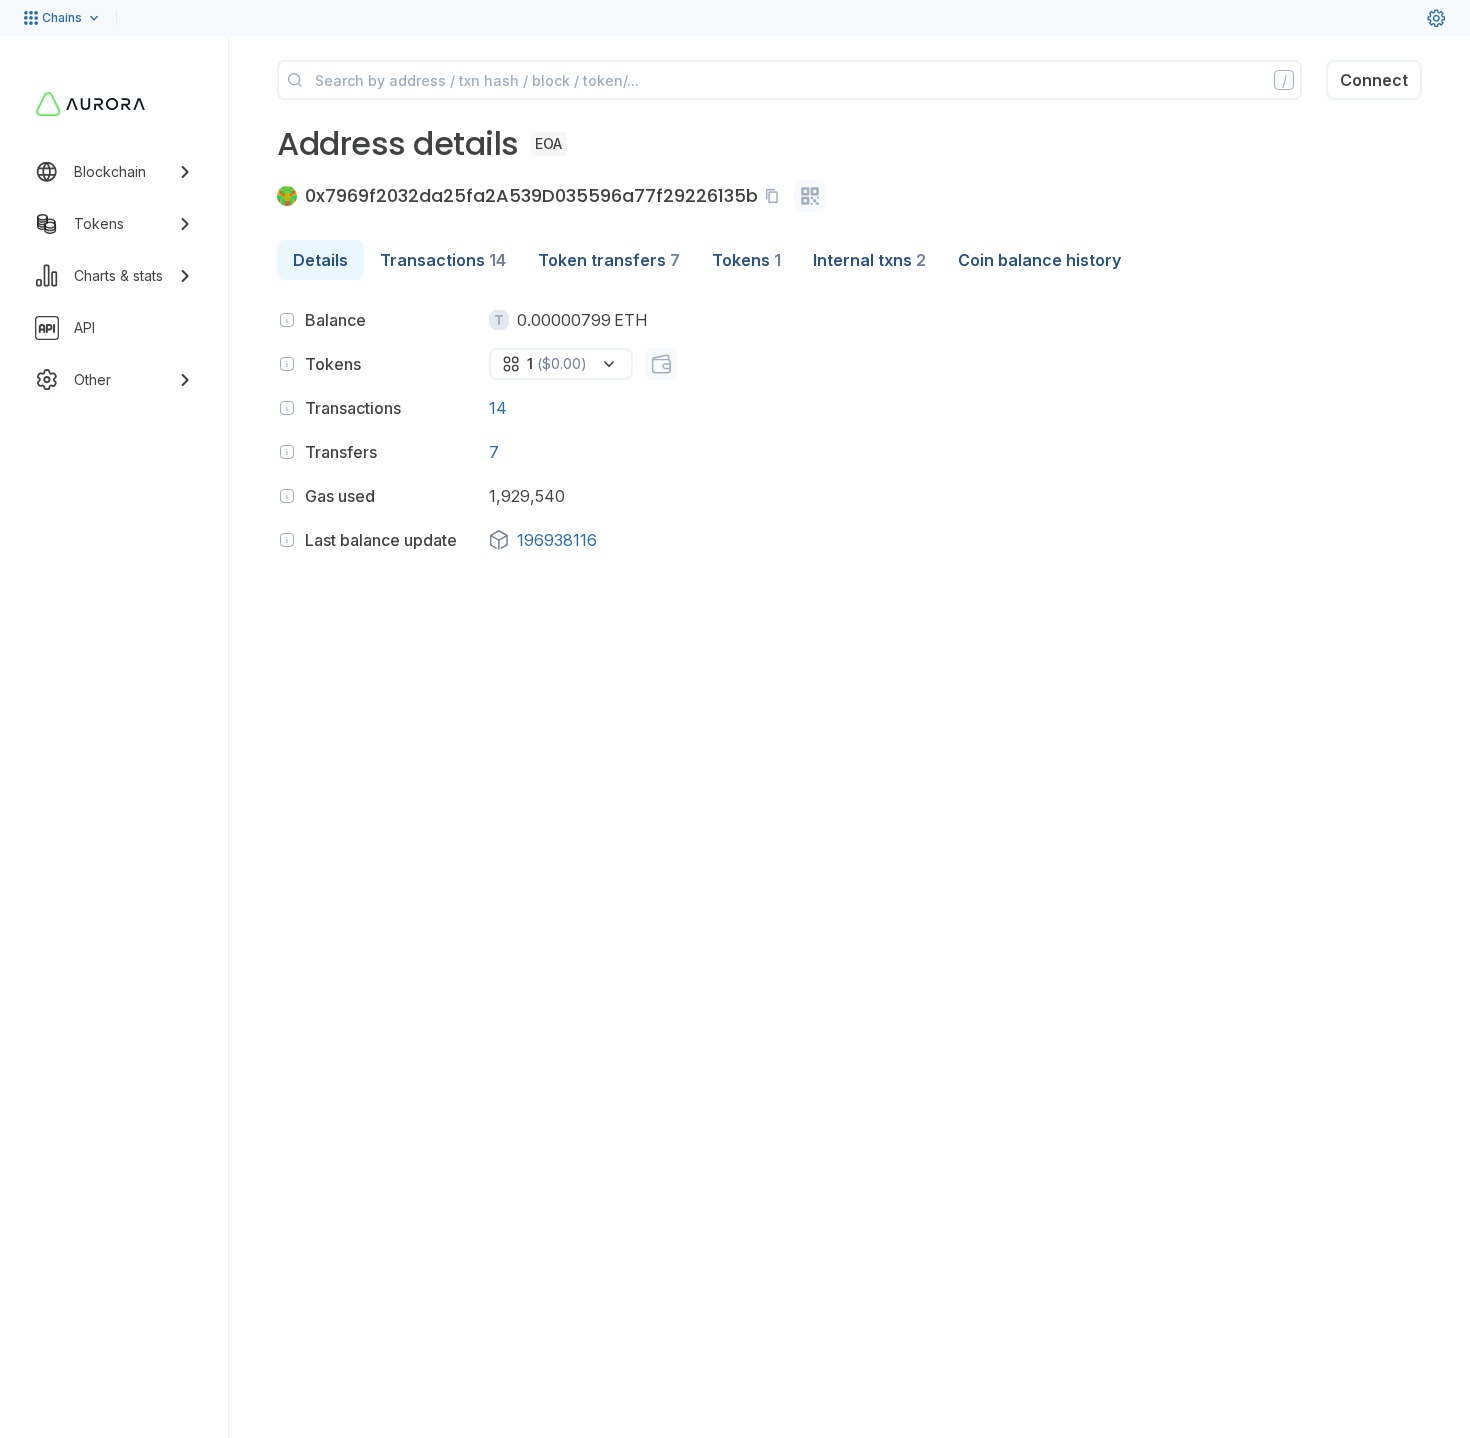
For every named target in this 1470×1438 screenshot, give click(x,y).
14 (498, 408)
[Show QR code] (810, 196)
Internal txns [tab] (869, 260)
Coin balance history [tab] (1039, 260)
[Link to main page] (90, 104)
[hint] (287, 320)
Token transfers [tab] (609, 260)
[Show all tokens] (661, 364)
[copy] (776, 196)
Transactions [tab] (443, 260)
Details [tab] (320, 260)
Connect (1374, 80)
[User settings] (1436, 18)
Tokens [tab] (746, 260)
